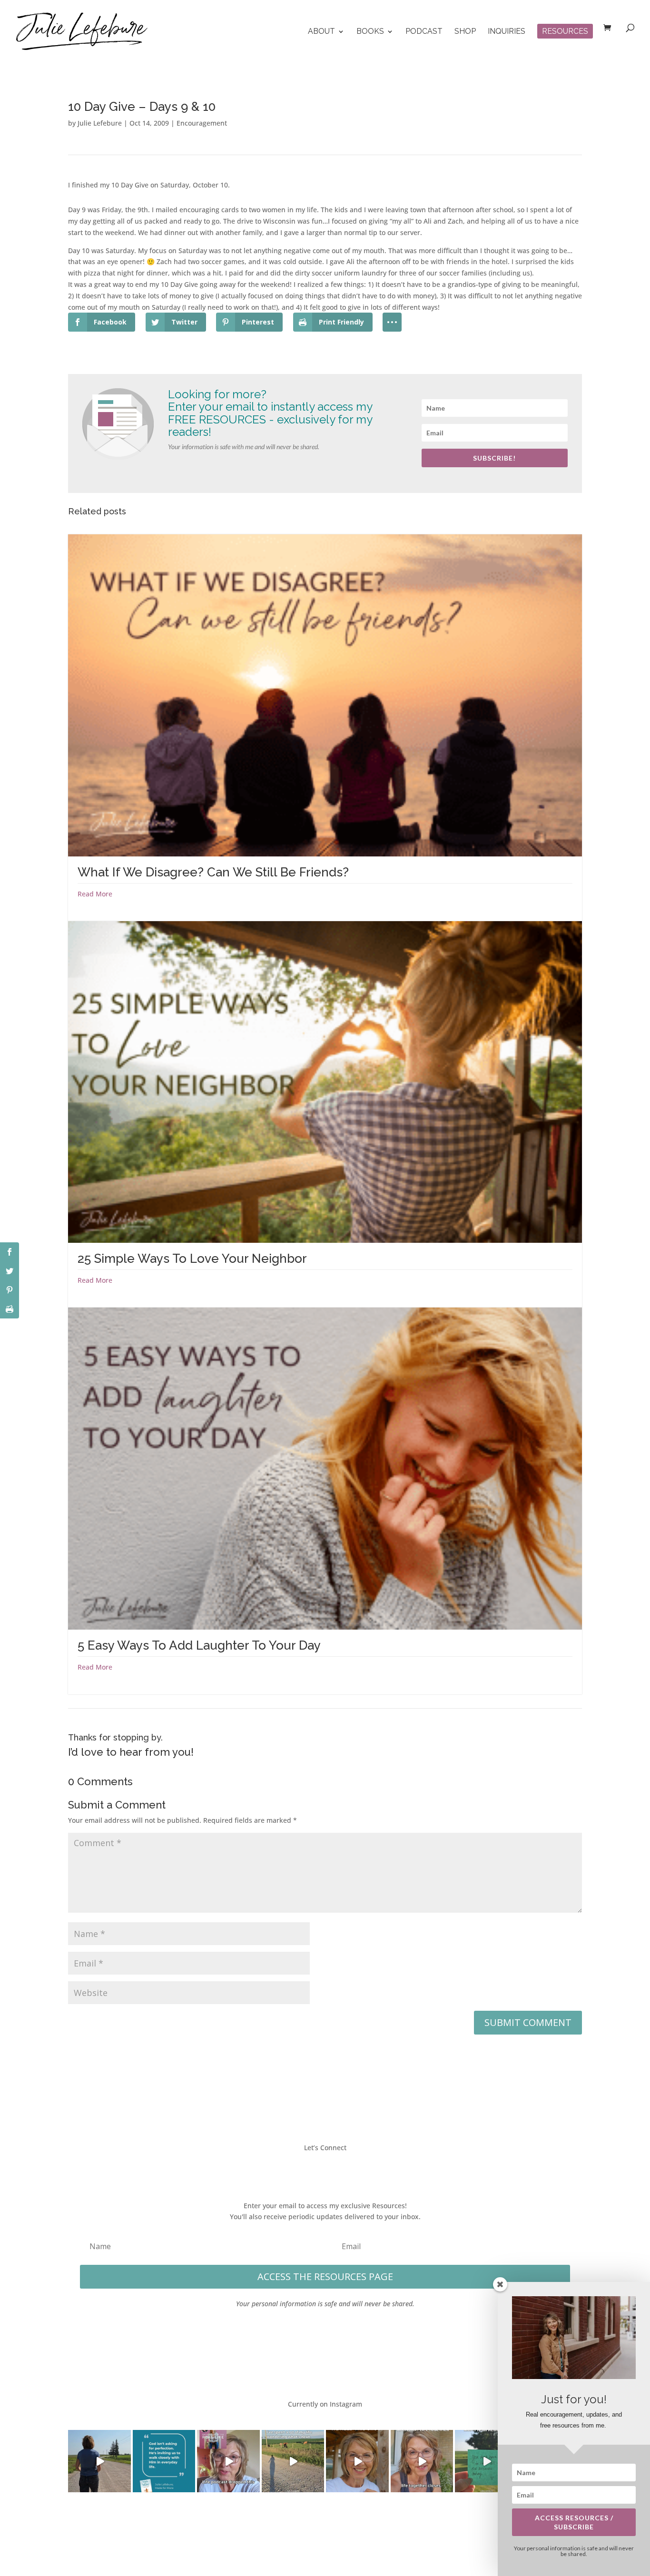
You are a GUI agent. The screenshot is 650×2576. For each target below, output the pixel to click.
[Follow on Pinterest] (354, 2169)
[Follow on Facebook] (296, 2169)
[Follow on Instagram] (335, 2169)
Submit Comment (528, 2022)
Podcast (424, 32)
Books (370, 32)
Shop (465, 32)
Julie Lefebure (100, 123)
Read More (95, 894)
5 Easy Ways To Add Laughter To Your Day (199, 1645)
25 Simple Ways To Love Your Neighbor (192, 1259)
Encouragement (202, 123)
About (321, 32)
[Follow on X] (315, 2169)
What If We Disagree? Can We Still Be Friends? (213, 872)
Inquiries (507, 32)
